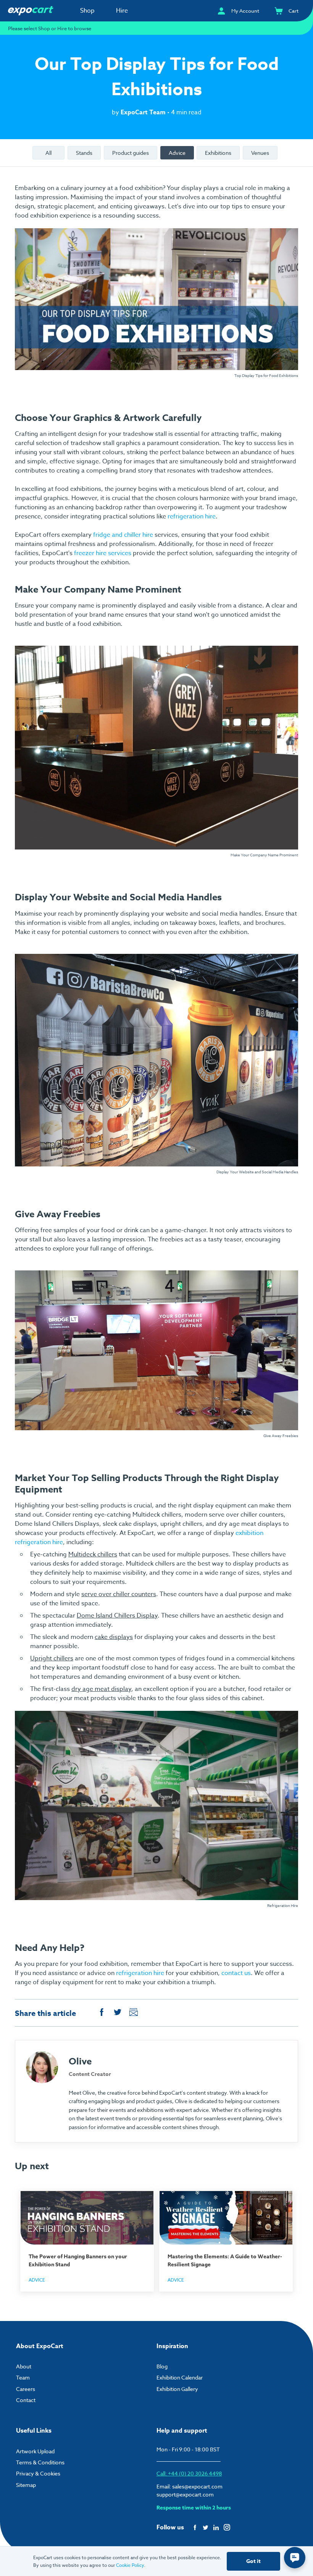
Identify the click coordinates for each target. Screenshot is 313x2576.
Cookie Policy (130, 2565)
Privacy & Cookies (38, 2473)
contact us (236, 1973)
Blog (162, 2366)
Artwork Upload (35, 2451)
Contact (26, 2400)
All (48, 153)
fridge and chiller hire (123, 535)
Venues (260, 153)
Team (23, 2377)
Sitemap (26, 2485)
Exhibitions (218, 153)
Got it (253, 2561)
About (24, 2366)
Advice (177, 153)
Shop (87, 11)
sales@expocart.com (197, 2486)
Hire (122, 11)
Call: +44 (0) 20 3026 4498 (189, 2473)
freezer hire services (103, 553)
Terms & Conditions (40, 2462)
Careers (26, 2389)
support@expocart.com (185, 2494)
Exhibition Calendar (180, 2377)
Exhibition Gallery (177, 2389)
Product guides (131, 153)
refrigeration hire (192, 516)
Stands (84, 153)
